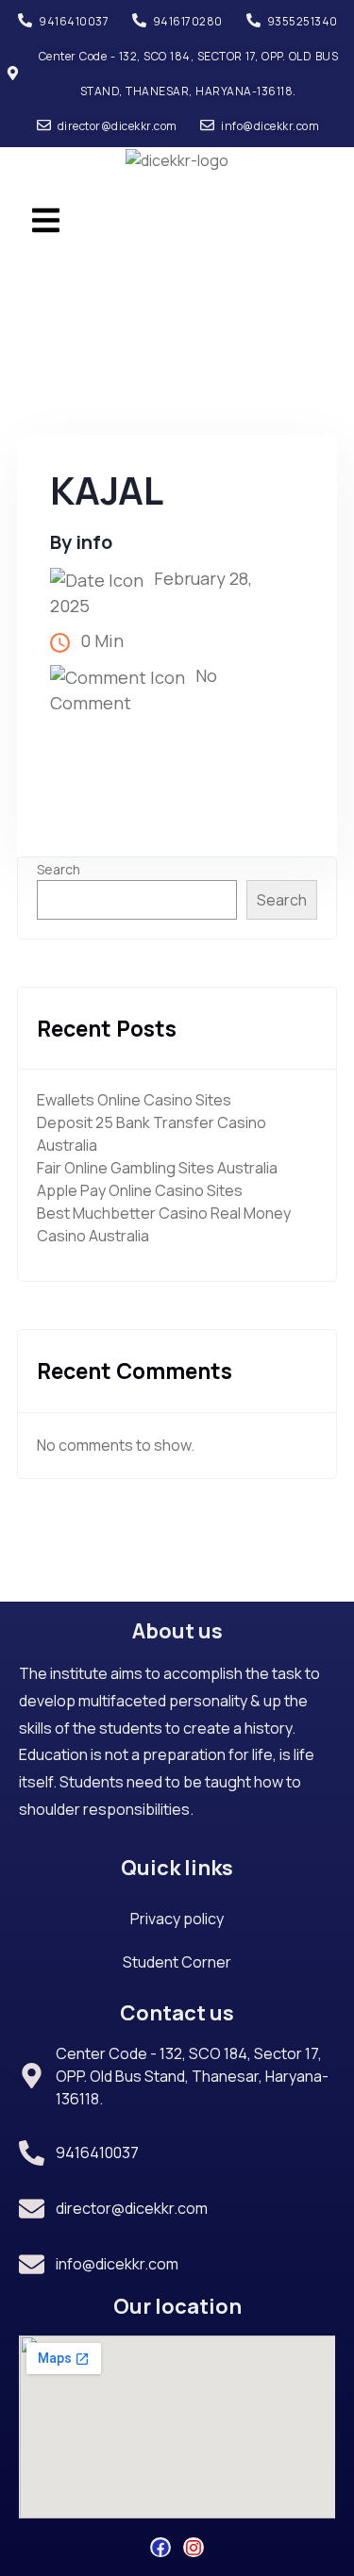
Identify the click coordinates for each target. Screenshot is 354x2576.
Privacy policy (177, 1919)
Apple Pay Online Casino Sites (140, 1190)
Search (59, 869)
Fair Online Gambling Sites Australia (157, 1168)
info (94, 542)
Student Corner (177, 1962)
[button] (45, 219)
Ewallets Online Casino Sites (134, 1100)
